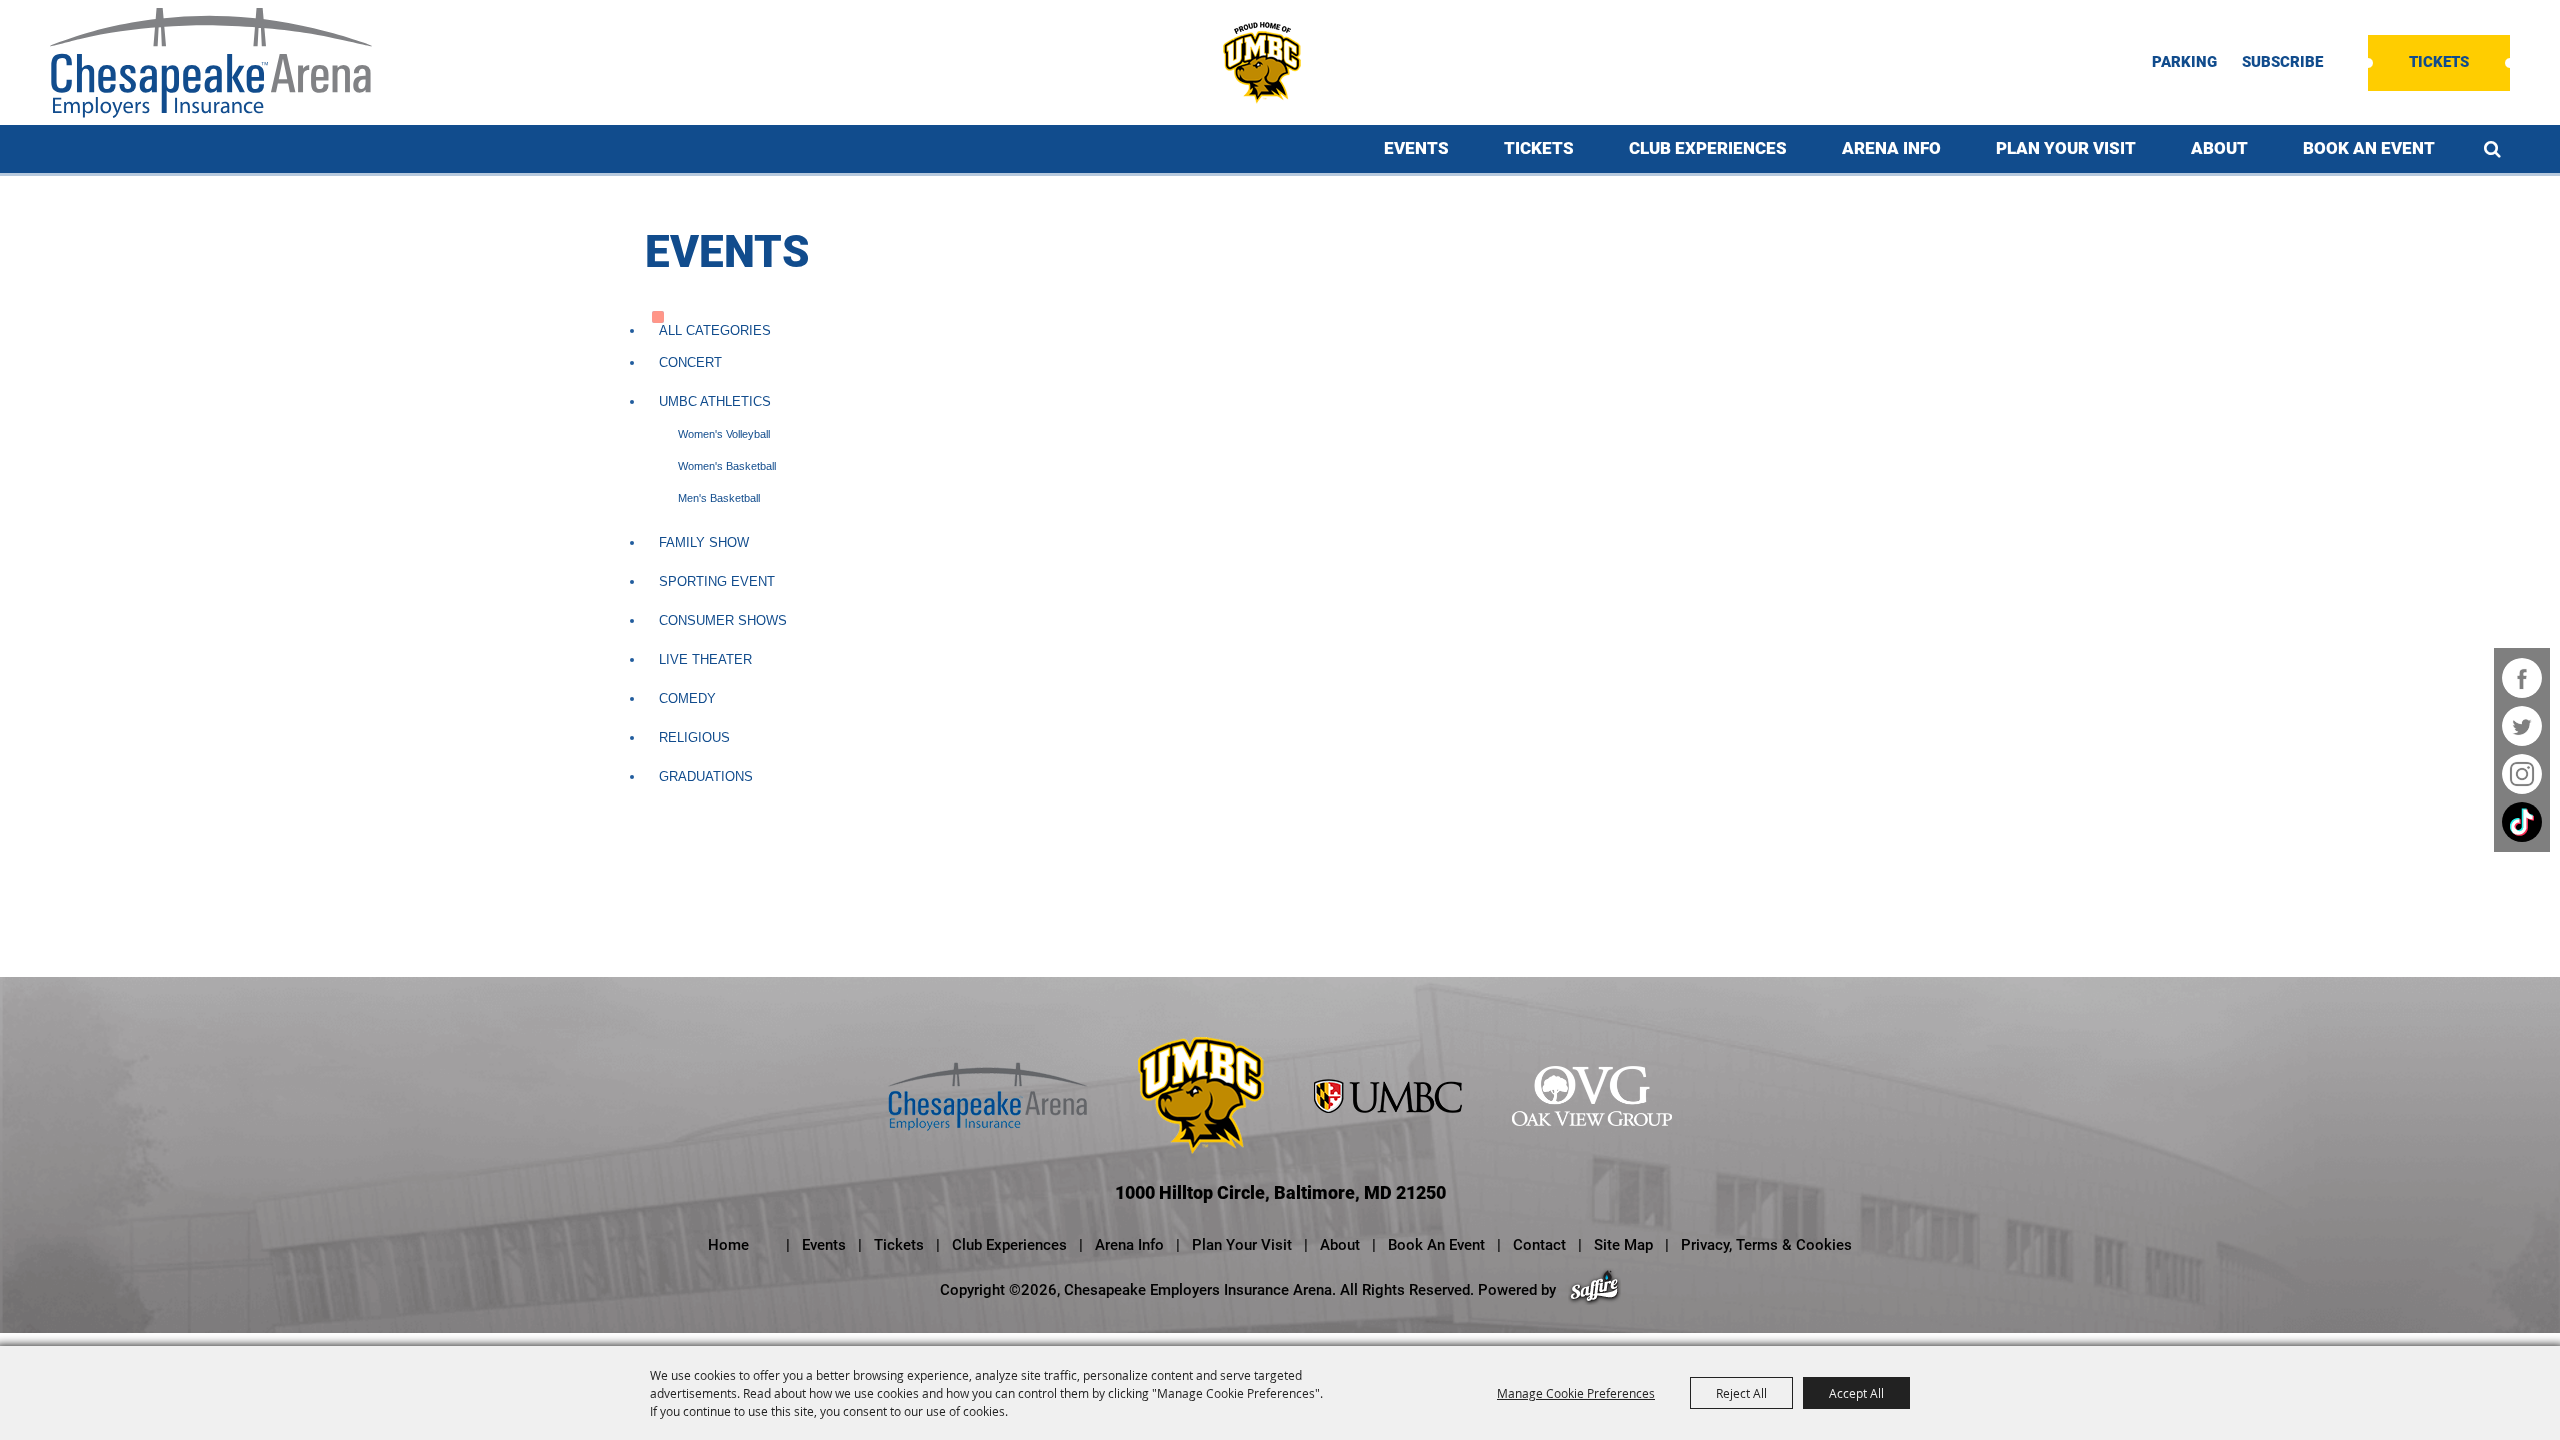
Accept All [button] (1856, 1393)
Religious (694, 737)
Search (2492, 149)
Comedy (687, 698)
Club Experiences (1708, 148)
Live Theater (705, 659)
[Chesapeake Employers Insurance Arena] (211, 63)
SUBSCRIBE (2282, 62)
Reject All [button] (1741, 1393)
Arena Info (1891, 148)
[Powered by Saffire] (1594, 1290)
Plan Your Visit (2066, 148)
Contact (1539, 1245)
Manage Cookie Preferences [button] (1576, 1393)
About (2219, 148)
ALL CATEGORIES (715, 330)
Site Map (1623, 1245)
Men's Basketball (719, 498)
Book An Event (2369, 148)
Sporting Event (717, 581)
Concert (690, 362)
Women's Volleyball (724, 434)
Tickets (2439, 62)
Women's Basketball (727, 466)
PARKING (2184, 62)
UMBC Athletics (715, 401)
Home (728, 1245)
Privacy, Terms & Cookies (1766, 1245)
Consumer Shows (723, 620)
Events (1416, 148)
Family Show (704, 542)
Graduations (706, 776)
